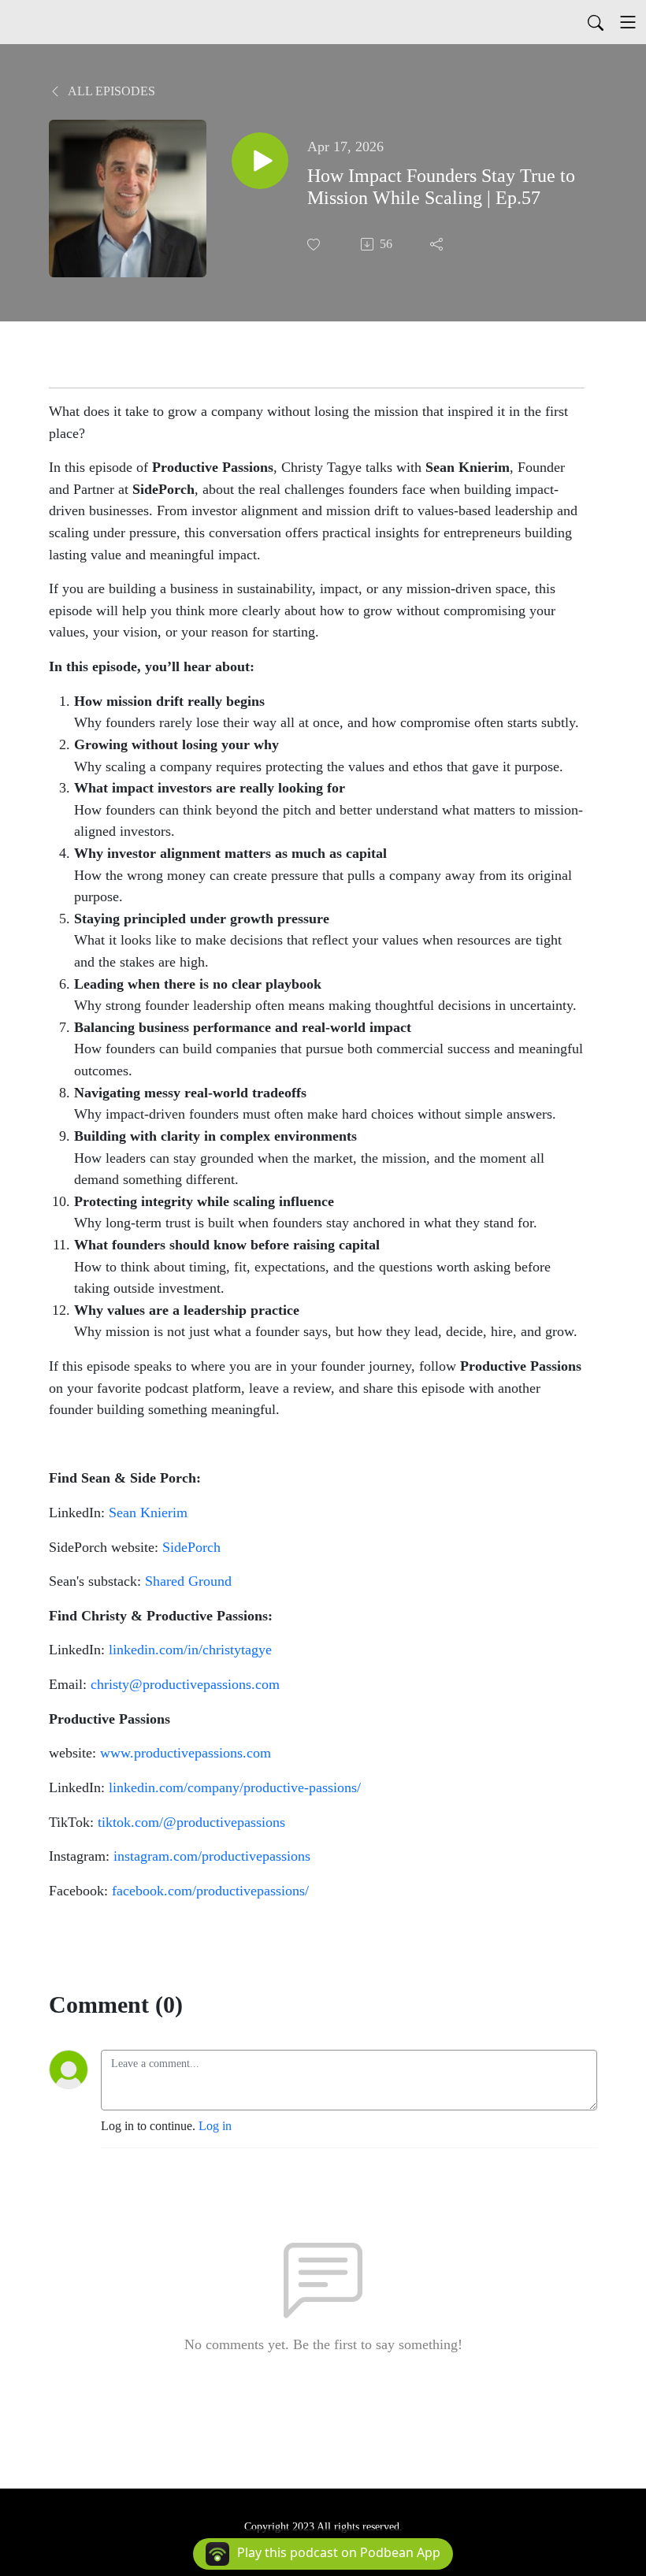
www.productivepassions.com (186, 1753)
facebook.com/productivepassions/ (210, 1891)
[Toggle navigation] (628, 22)
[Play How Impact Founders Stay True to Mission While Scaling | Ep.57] (260, 161)
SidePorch (191, 1547)
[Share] (438, 244)
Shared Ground (188, 1581)
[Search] (596, 22)
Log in (215, 2126)
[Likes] (315, 245)
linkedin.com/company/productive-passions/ (235, 1787)
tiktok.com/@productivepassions (191, 1822)
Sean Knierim (148, 1513)
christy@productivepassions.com (185, 1684)
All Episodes (110, 91)
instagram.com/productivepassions (212, 1856)
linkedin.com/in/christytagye (190, 1650)
